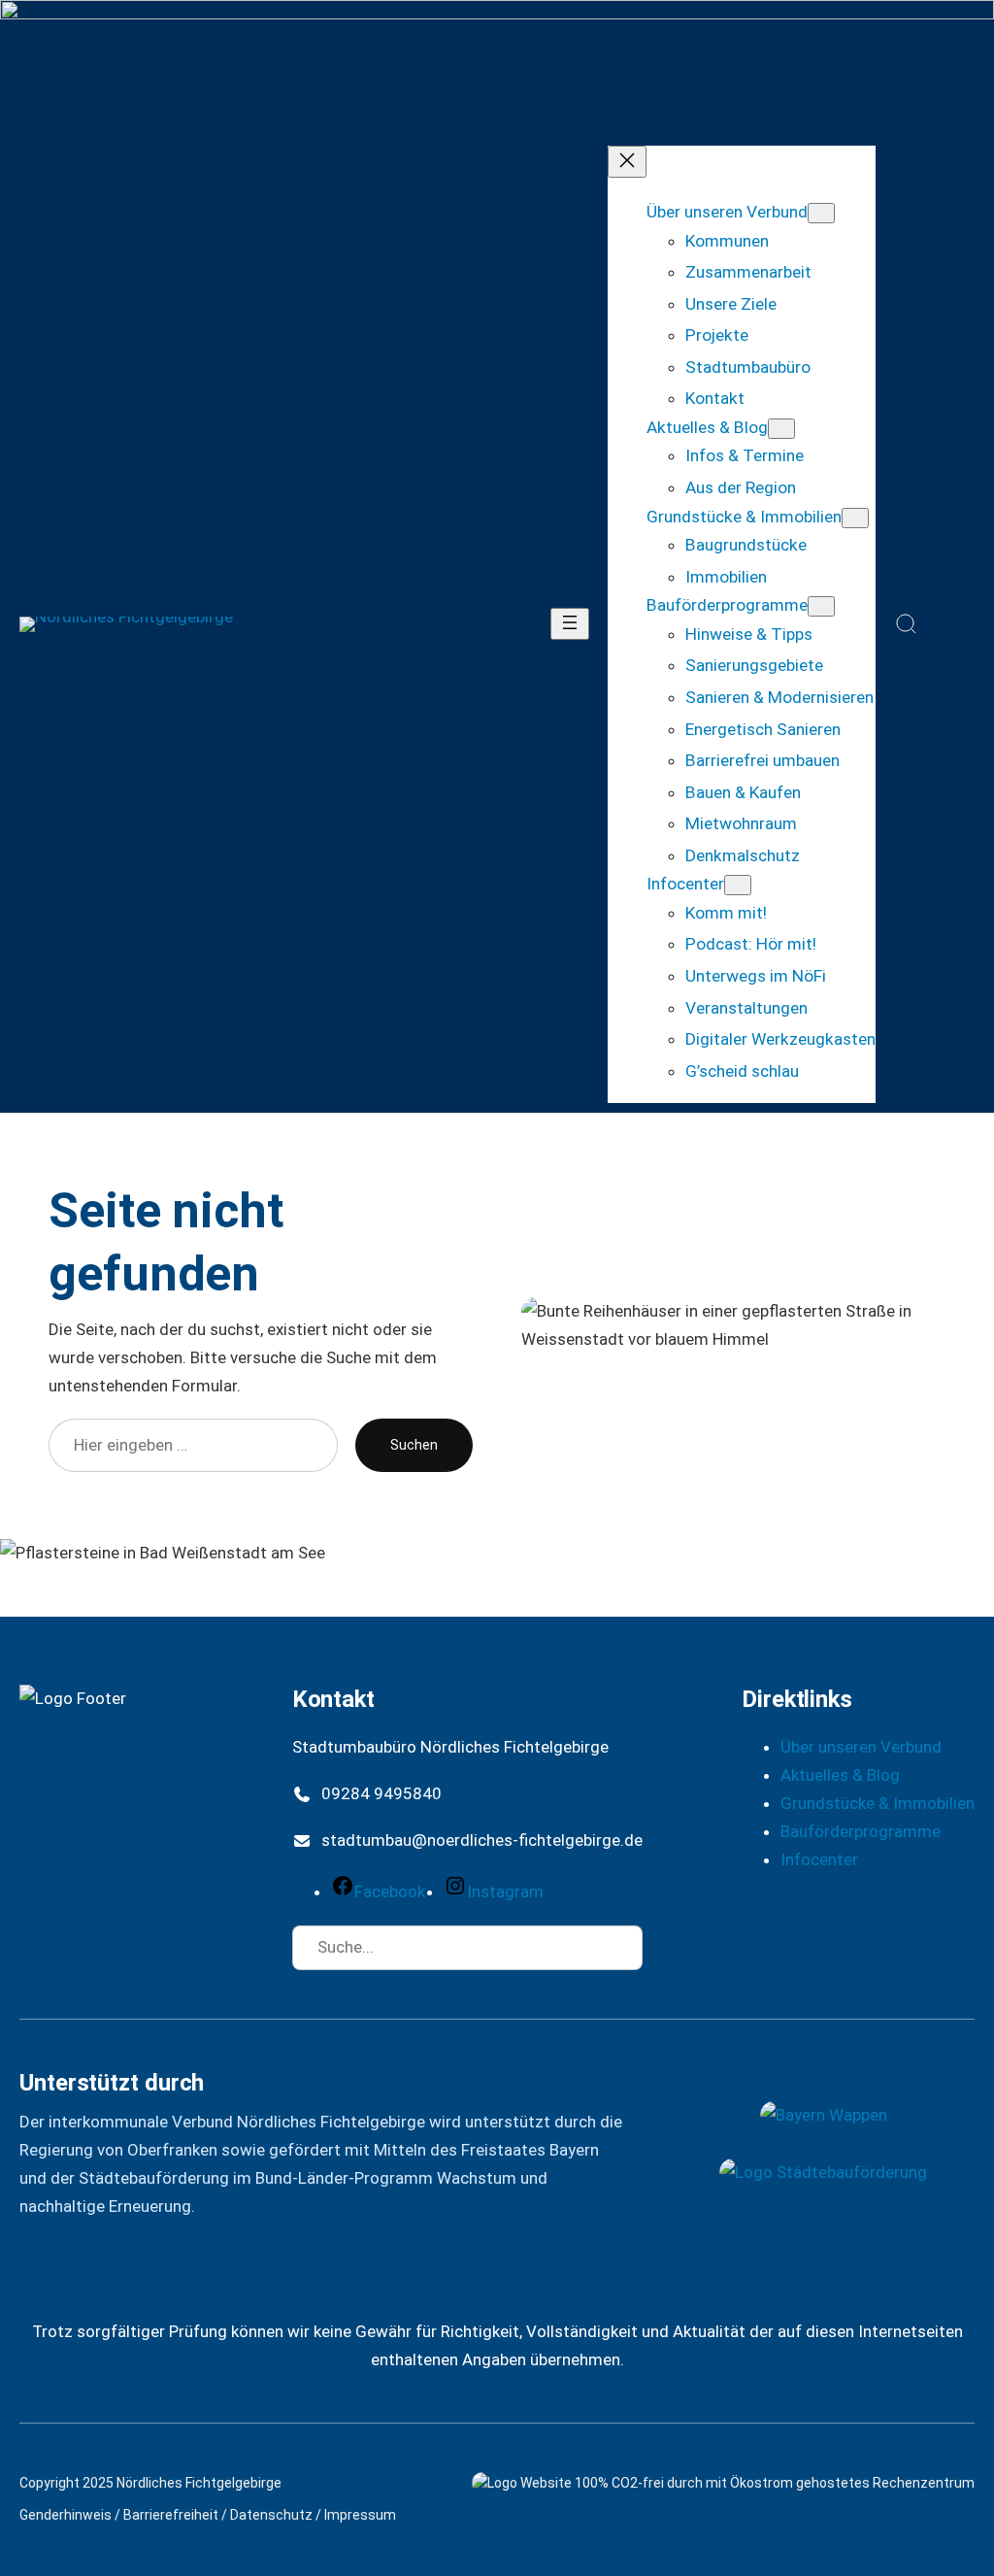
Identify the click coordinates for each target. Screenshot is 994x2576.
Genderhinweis (66, 2515)
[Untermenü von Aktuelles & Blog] (781, 429)
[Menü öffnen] (570, 624)
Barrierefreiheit (171, 2515)
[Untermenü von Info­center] (738, 885)
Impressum (360, 2515)
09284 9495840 (381, 1793)
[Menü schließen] (627, 162)
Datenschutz (271, 2515)
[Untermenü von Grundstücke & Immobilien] (855, 518)
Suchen (414, 1445)
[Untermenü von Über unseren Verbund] (821, 213)
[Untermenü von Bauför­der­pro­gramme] (821, 606)
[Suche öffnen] (907, 624)
